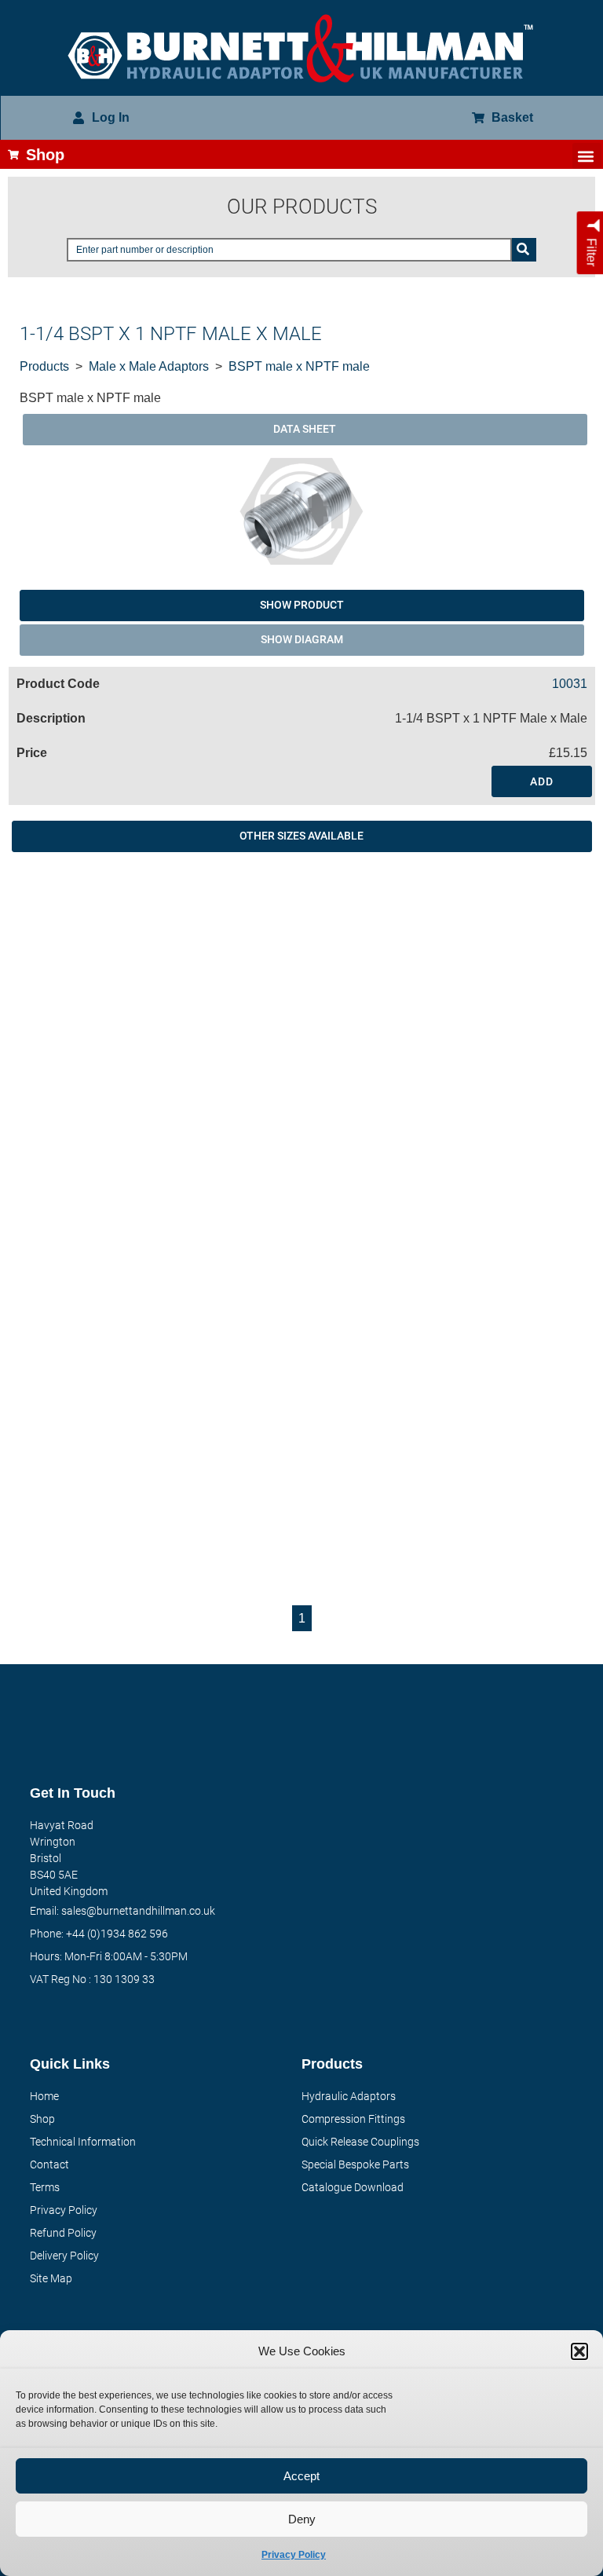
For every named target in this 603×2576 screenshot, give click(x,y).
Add (542, 781)
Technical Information (83, 2142)
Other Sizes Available (301, 836)
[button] (579, 2351)
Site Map (51, 2278)
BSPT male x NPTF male (299, 366)
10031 (570, 684)
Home (44, 2096)
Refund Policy (63, 2233)
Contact (49, 2164)
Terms (45, 2187)
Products (44, 366)
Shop (42, 2119)
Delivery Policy (64, 2256)
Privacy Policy (294, 2555)
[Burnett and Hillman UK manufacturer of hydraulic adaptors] (301, 48)
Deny (302, 2519)
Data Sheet (305, 429)
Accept (301, 2476)
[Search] (524, 250)
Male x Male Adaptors (149, 366)
